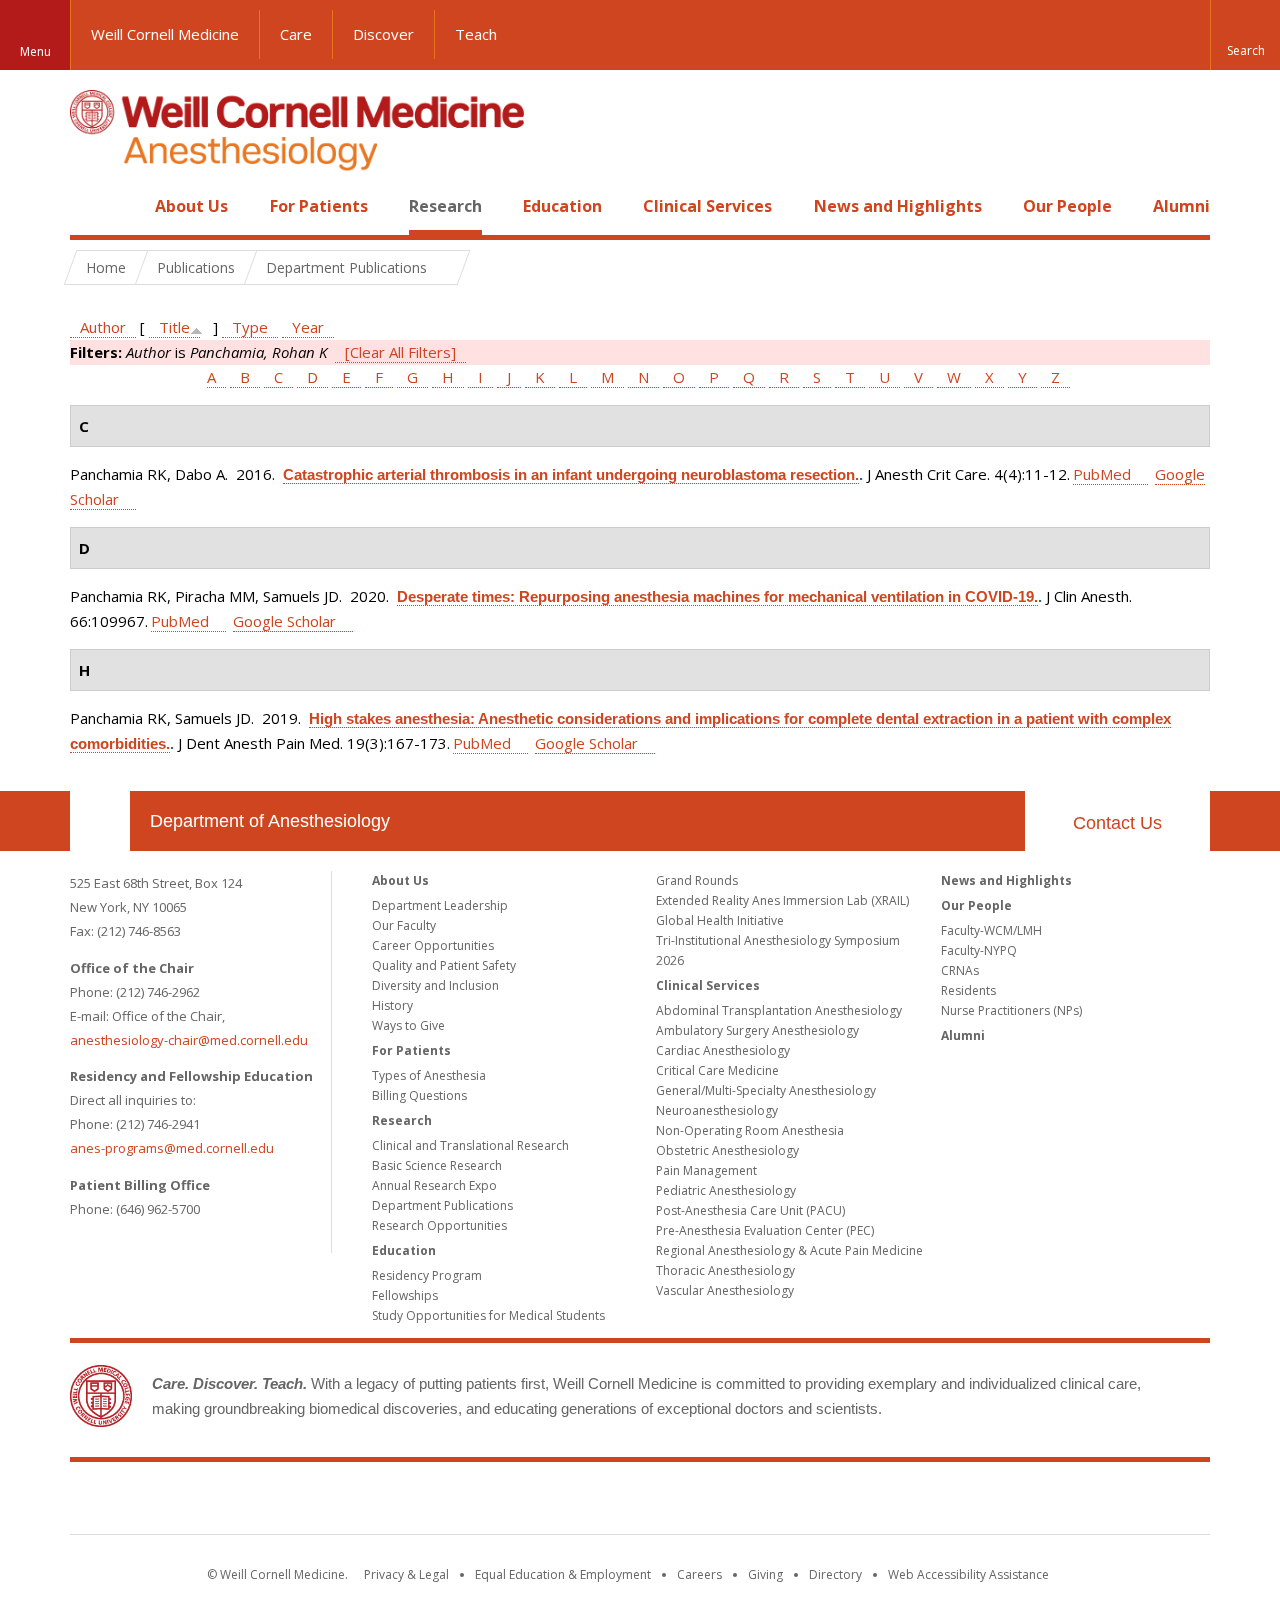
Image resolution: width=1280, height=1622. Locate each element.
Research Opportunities (439, 1225)
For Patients (319, 206)
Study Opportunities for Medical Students (488, 1315)
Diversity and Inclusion (435, 985)
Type (250, 327)
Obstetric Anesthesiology (727, 1150)
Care (296, 34)
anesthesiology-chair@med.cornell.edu (189, 1040)
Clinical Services (707, 206)
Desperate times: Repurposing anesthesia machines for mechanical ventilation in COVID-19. (717, 596)
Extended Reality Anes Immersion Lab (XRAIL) (782, 900)
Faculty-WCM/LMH (991, 930)
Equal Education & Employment (563, 1574)
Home (92, 206)
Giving (765, 1574)
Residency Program (427, 1275)
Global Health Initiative (720, 920)
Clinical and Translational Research (470, 1145)
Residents (968, 990)
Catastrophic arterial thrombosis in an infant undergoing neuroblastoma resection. (571, 474)
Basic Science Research (437, 1165)
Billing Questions (419, 1095)
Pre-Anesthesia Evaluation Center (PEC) (765, 1230)
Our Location (100, 821)
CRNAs (960, 970)
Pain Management (706, 1170)
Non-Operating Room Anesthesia (750, 1130)
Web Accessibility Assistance (968, 1574)
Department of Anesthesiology (270, 821)
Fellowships (405, 1295)
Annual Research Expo (434, 1185)
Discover (383, 34)
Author (103, 327)
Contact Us (1117, 823)
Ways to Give (408, 1025)
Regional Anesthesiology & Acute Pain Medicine (789, 1250)
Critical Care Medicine (717, 1070)
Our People (1067, 206)
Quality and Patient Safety (444, 965)
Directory (835, 1574)
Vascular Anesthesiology (725, 1290)
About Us (191, 206)
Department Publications (442, 1205)
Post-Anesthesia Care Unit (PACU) (750, 1210)
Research (445, 206)
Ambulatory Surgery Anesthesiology (757, 1030)
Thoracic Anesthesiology (725, 1270)
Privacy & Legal (406, 1574)
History (392, 1005)
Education (562, 206)
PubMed (1102, 474)
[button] (1245, 35)
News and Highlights (898, 206)
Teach (476, 34)
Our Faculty (404, 925)
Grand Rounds (697, 880)
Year (308, 327)
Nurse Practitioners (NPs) (1011, 1010)
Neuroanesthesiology (717, 1110)
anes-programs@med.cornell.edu (172, 1148)
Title (174, 327)
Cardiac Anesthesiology (723, 1050)
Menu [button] (35, 51)
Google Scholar (284, 621)
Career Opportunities (433, 945)
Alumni (1181, 206)
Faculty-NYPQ (979, 950)
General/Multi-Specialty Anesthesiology (766, 1090)
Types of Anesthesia (429, 1075)
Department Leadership (440, 905)
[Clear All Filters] (400, 352)
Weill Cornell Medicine (165, 34)
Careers (699, 1574)
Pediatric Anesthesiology (726, 1190)
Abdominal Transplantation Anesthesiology (779, 1010)
